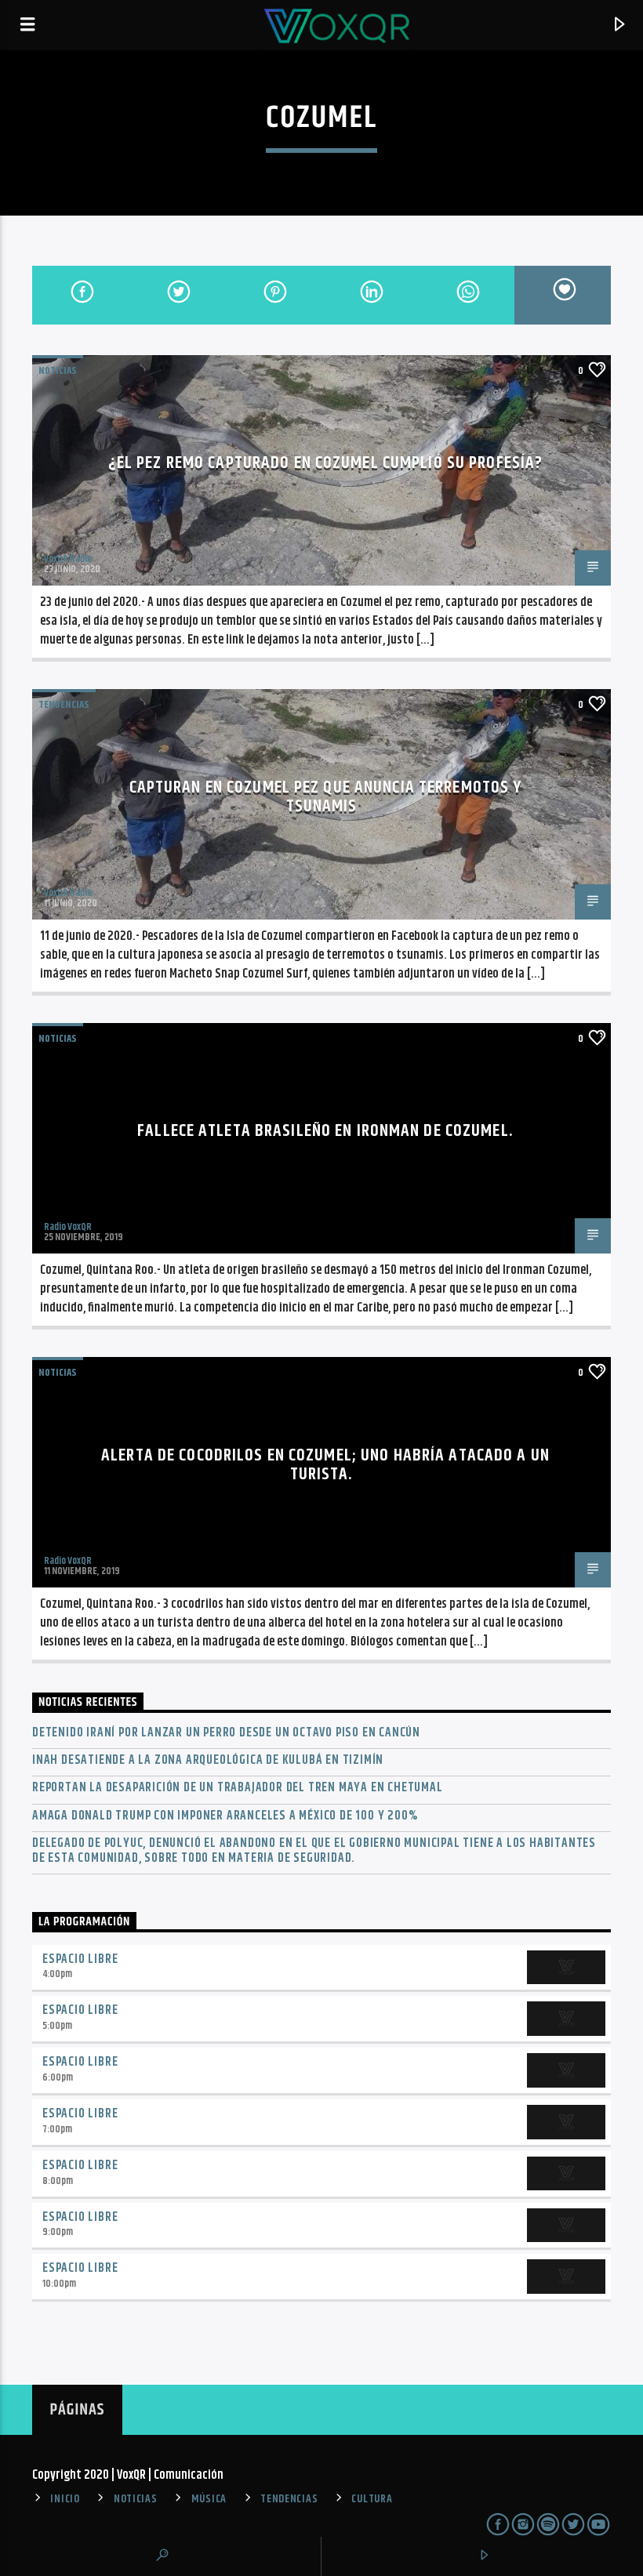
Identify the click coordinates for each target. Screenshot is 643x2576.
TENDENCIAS (64, 705)
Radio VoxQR (68, 1227)
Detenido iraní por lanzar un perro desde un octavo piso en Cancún (226, 1733)
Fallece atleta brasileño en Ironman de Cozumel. (325, 1131)
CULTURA (372, 2499)
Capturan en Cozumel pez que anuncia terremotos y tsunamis (326, 797)
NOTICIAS (58, 371)
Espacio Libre (80, 1959)
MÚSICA (209, 2499)
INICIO (65, 2499)
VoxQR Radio (68, 559)
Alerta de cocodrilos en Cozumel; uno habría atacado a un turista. (325, 1465)
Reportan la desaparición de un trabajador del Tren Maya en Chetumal (238, 1788)
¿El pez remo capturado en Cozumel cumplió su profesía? (325, 463)
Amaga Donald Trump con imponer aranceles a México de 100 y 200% (225, 1816)
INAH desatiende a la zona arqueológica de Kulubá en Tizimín (208, 1760)
